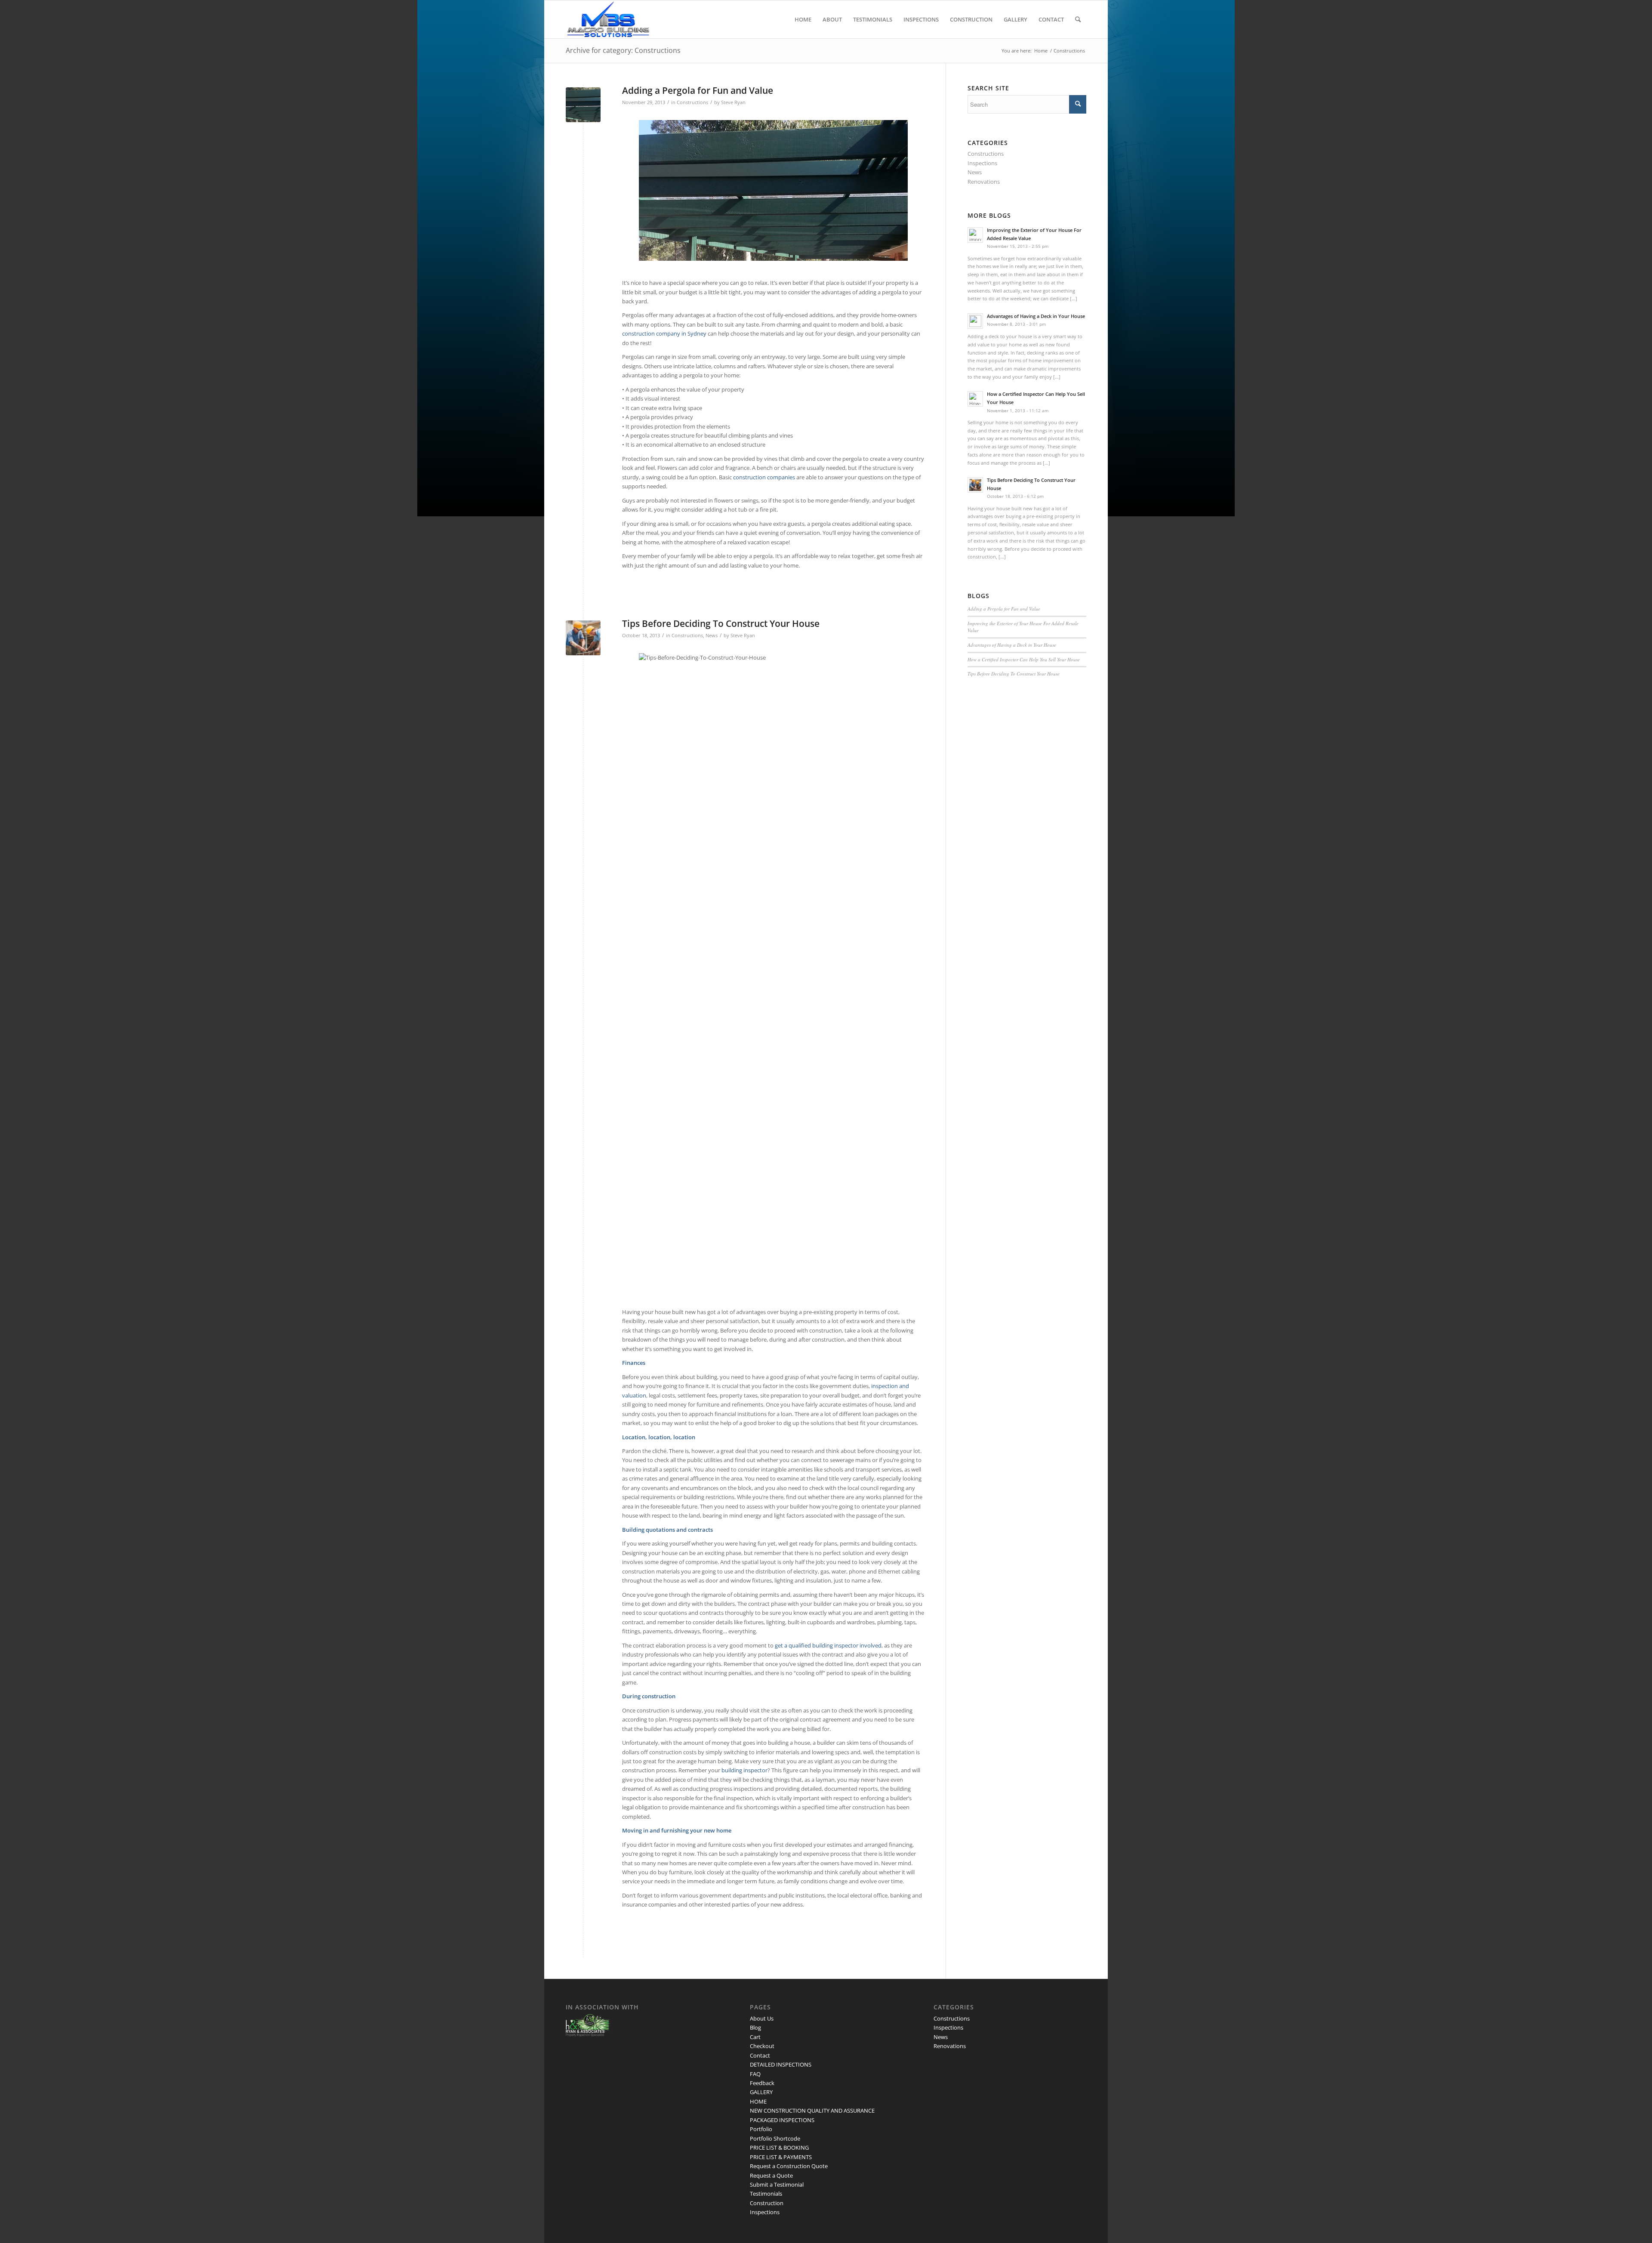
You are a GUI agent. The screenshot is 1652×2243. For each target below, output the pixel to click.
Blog (755, 2027)
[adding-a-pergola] (583, 105)
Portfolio (761, 2129)
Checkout (762, 2046)
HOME (758, 2101)
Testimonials (766, 2194)
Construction (767, 2203)
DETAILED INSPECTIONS (781, 2064)
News (712, 636)
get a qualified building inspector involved (828, 1645)
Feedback (762, 2083)
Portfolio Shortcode (775, 2138)
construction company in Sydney (664, 333)
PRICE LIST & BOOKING (779, 2147)
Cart (755, 2037)
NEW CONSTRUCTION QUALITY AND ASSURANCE (812, 2110)
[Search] (1078, 19)
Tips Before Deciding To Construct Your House (721, 623)
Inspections (982, 163)
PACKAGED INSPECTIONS (782, 2120)
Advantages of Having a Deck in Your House (1012, 645)
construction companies (764, 477)
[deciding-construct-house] (583, 638)
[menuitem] (803, 19)
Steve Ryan (733, 102)
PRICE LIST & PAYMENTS (781, 2157)
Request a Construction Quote (789, 2166)
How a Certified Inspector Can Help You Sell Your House (1024, 659)
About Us (762, 2018)
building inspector (744, 1770)
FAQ (755, 2074)
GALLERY (761, 2092)
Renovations (984, 182)
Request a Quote (771, 2175)
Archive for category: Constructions (623, 50)
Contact (760, 2055)
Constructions (692, 102)
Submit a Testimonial (777, 2184)
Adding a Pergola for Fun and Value (698, 90)
